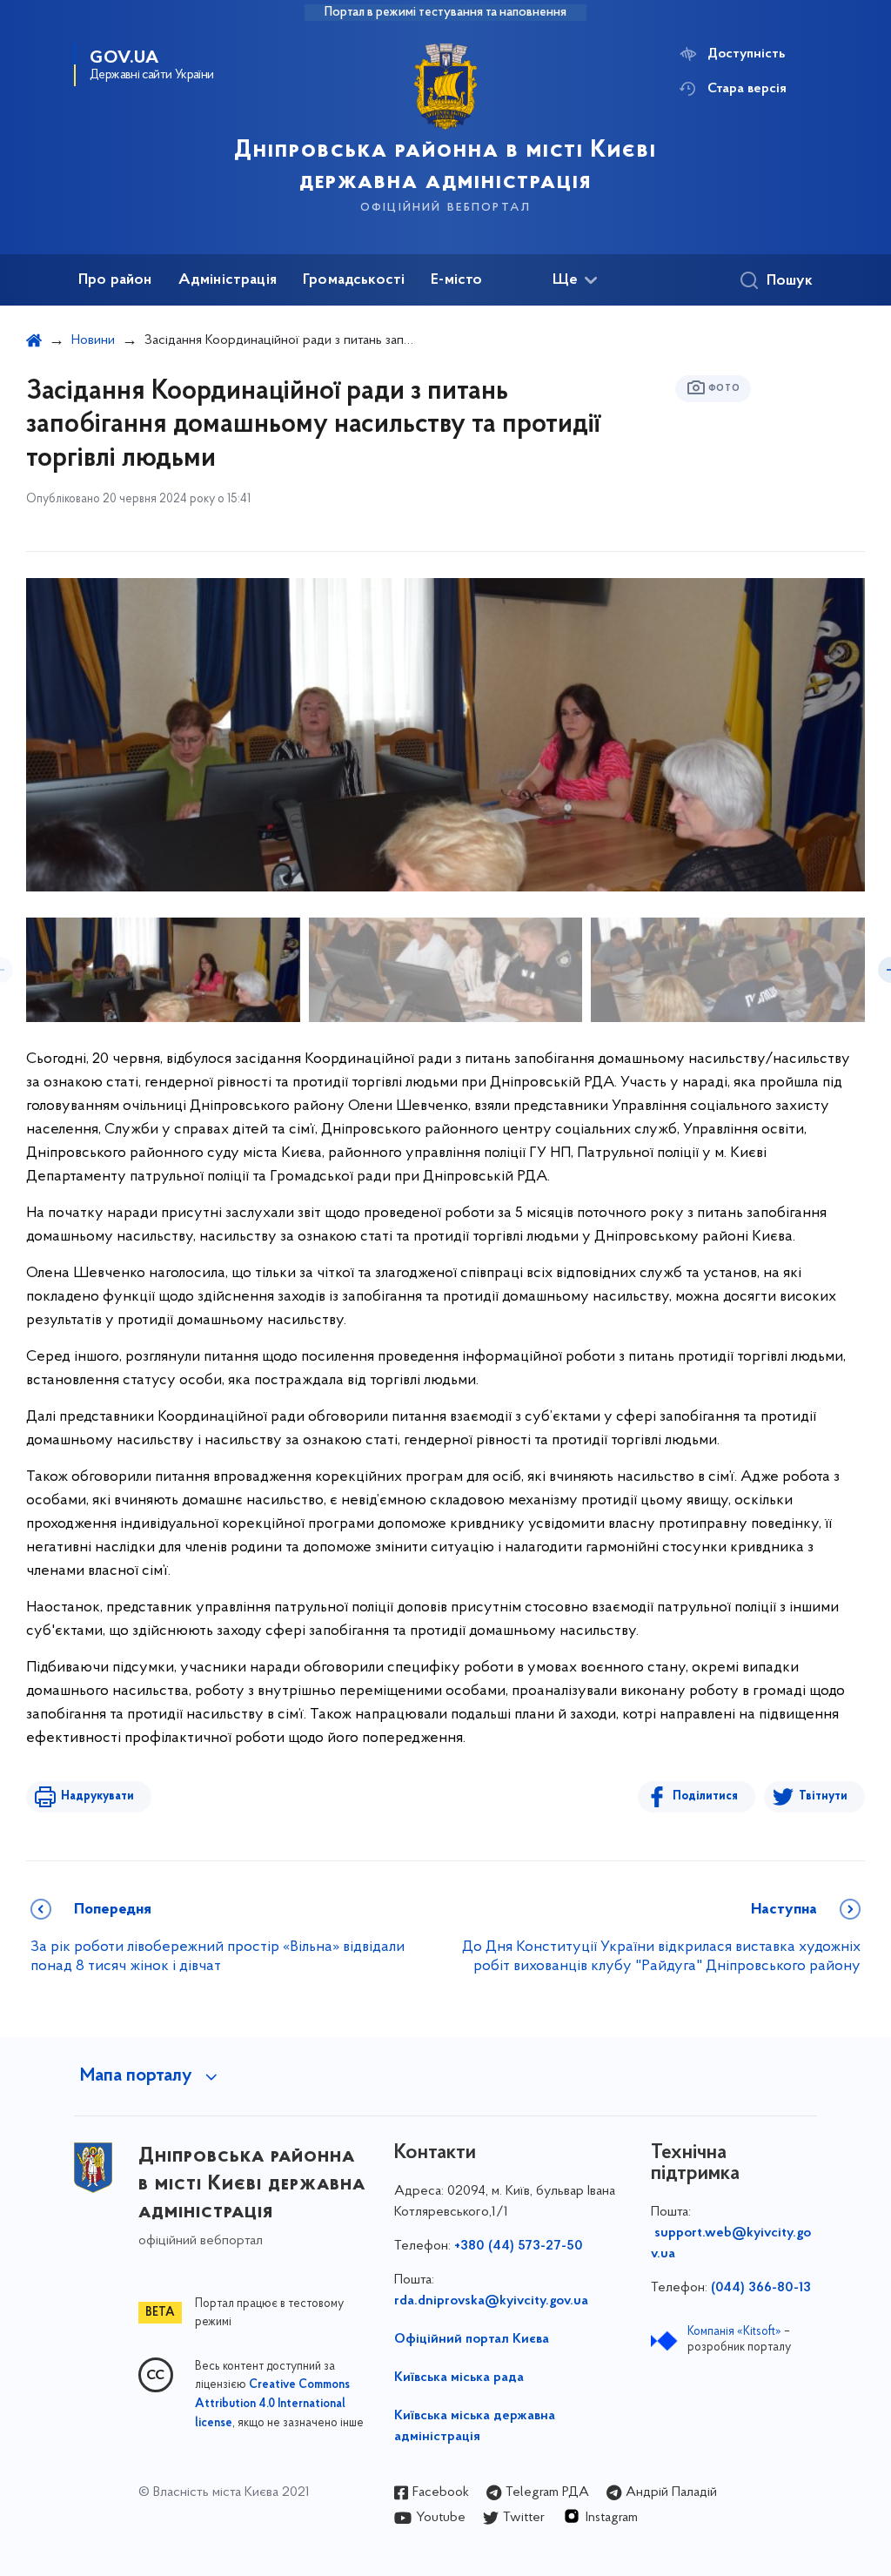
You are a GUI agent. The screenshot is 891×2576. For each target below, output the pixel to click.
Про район (115, 280)
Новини (93, 340)
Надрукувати (97, 1796)
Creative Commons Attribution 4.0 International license (272, 2404)
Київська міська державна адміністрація (475, 2426)
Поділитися (705, 1796)
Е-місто (456, 280)
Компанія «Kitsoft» (734, 2332)
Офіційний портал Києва (472, 2339)
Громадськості (354, 280)
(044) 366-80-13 (761, 2288)
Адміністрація (228, 280)
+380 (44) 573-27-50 (519, 2246)
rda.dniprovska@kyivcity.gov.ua (491, 2301)
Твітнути (823, 1796)
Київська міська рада (459, 2378)
